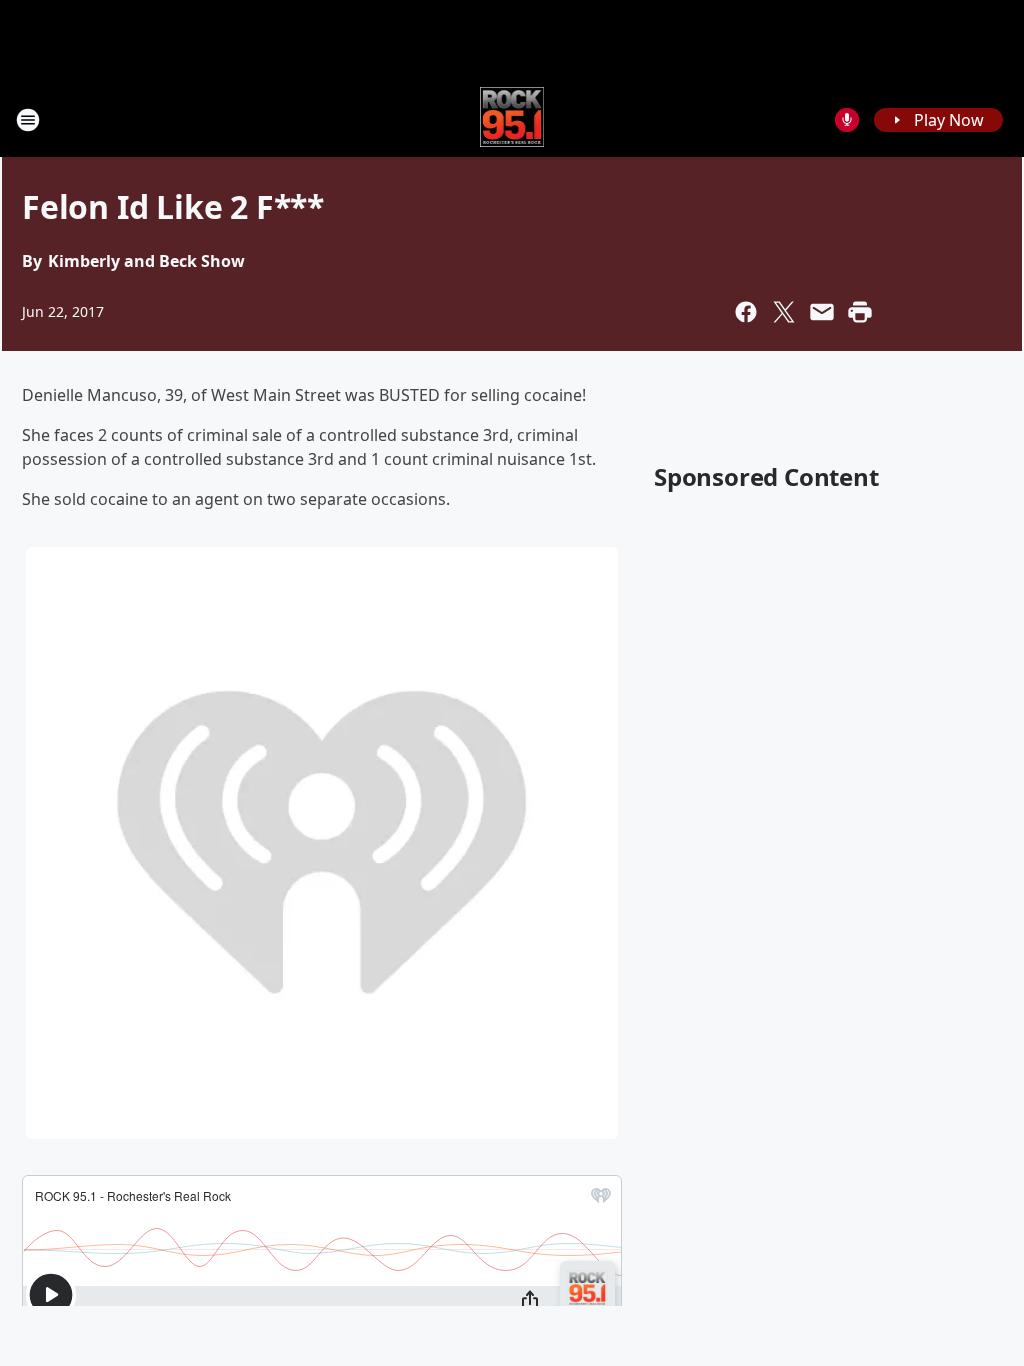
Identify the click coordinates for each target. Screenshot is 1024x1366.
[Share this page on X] (784, 312)
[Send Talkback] (847, 120)
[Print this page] (860, 312)
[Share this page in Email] (822, 312)
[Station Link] (512, 119)
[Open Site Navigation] (28, 120)
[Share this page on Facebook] (746, 312)
